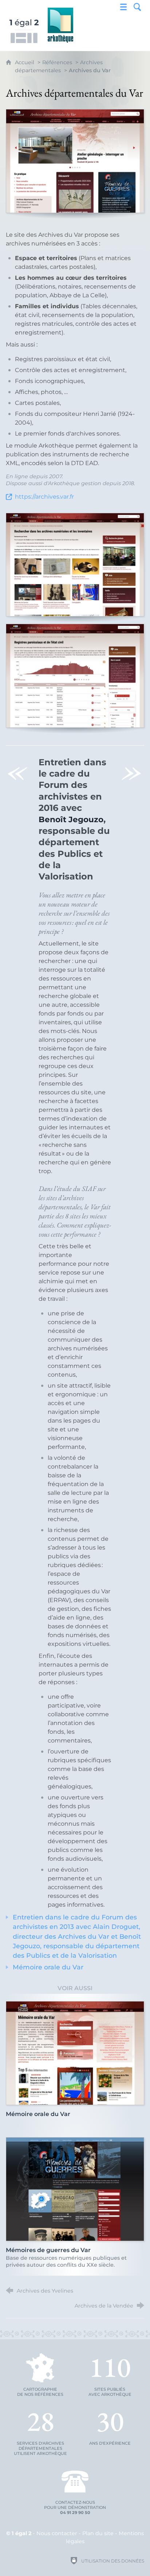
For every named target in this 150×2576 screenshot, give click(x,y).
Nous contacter (57, 2533)
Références (57, 62)
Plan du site (98, 2533)
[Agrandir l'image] (75, 161)
